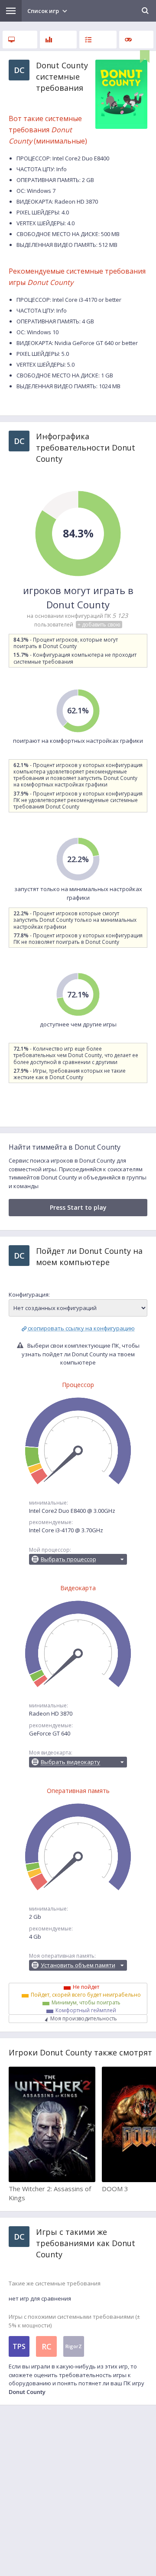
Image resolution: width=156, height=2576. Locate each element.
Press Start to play (78, 1207)
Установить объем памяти (78, 1965)
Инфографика (58, 40)
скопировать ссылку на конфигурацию (81, 1328)
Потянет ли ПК (98, 40)
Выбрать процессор (68, 1559)
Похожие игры (136, 40)
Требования (20, 40)
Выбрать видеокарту (70, 1762)
